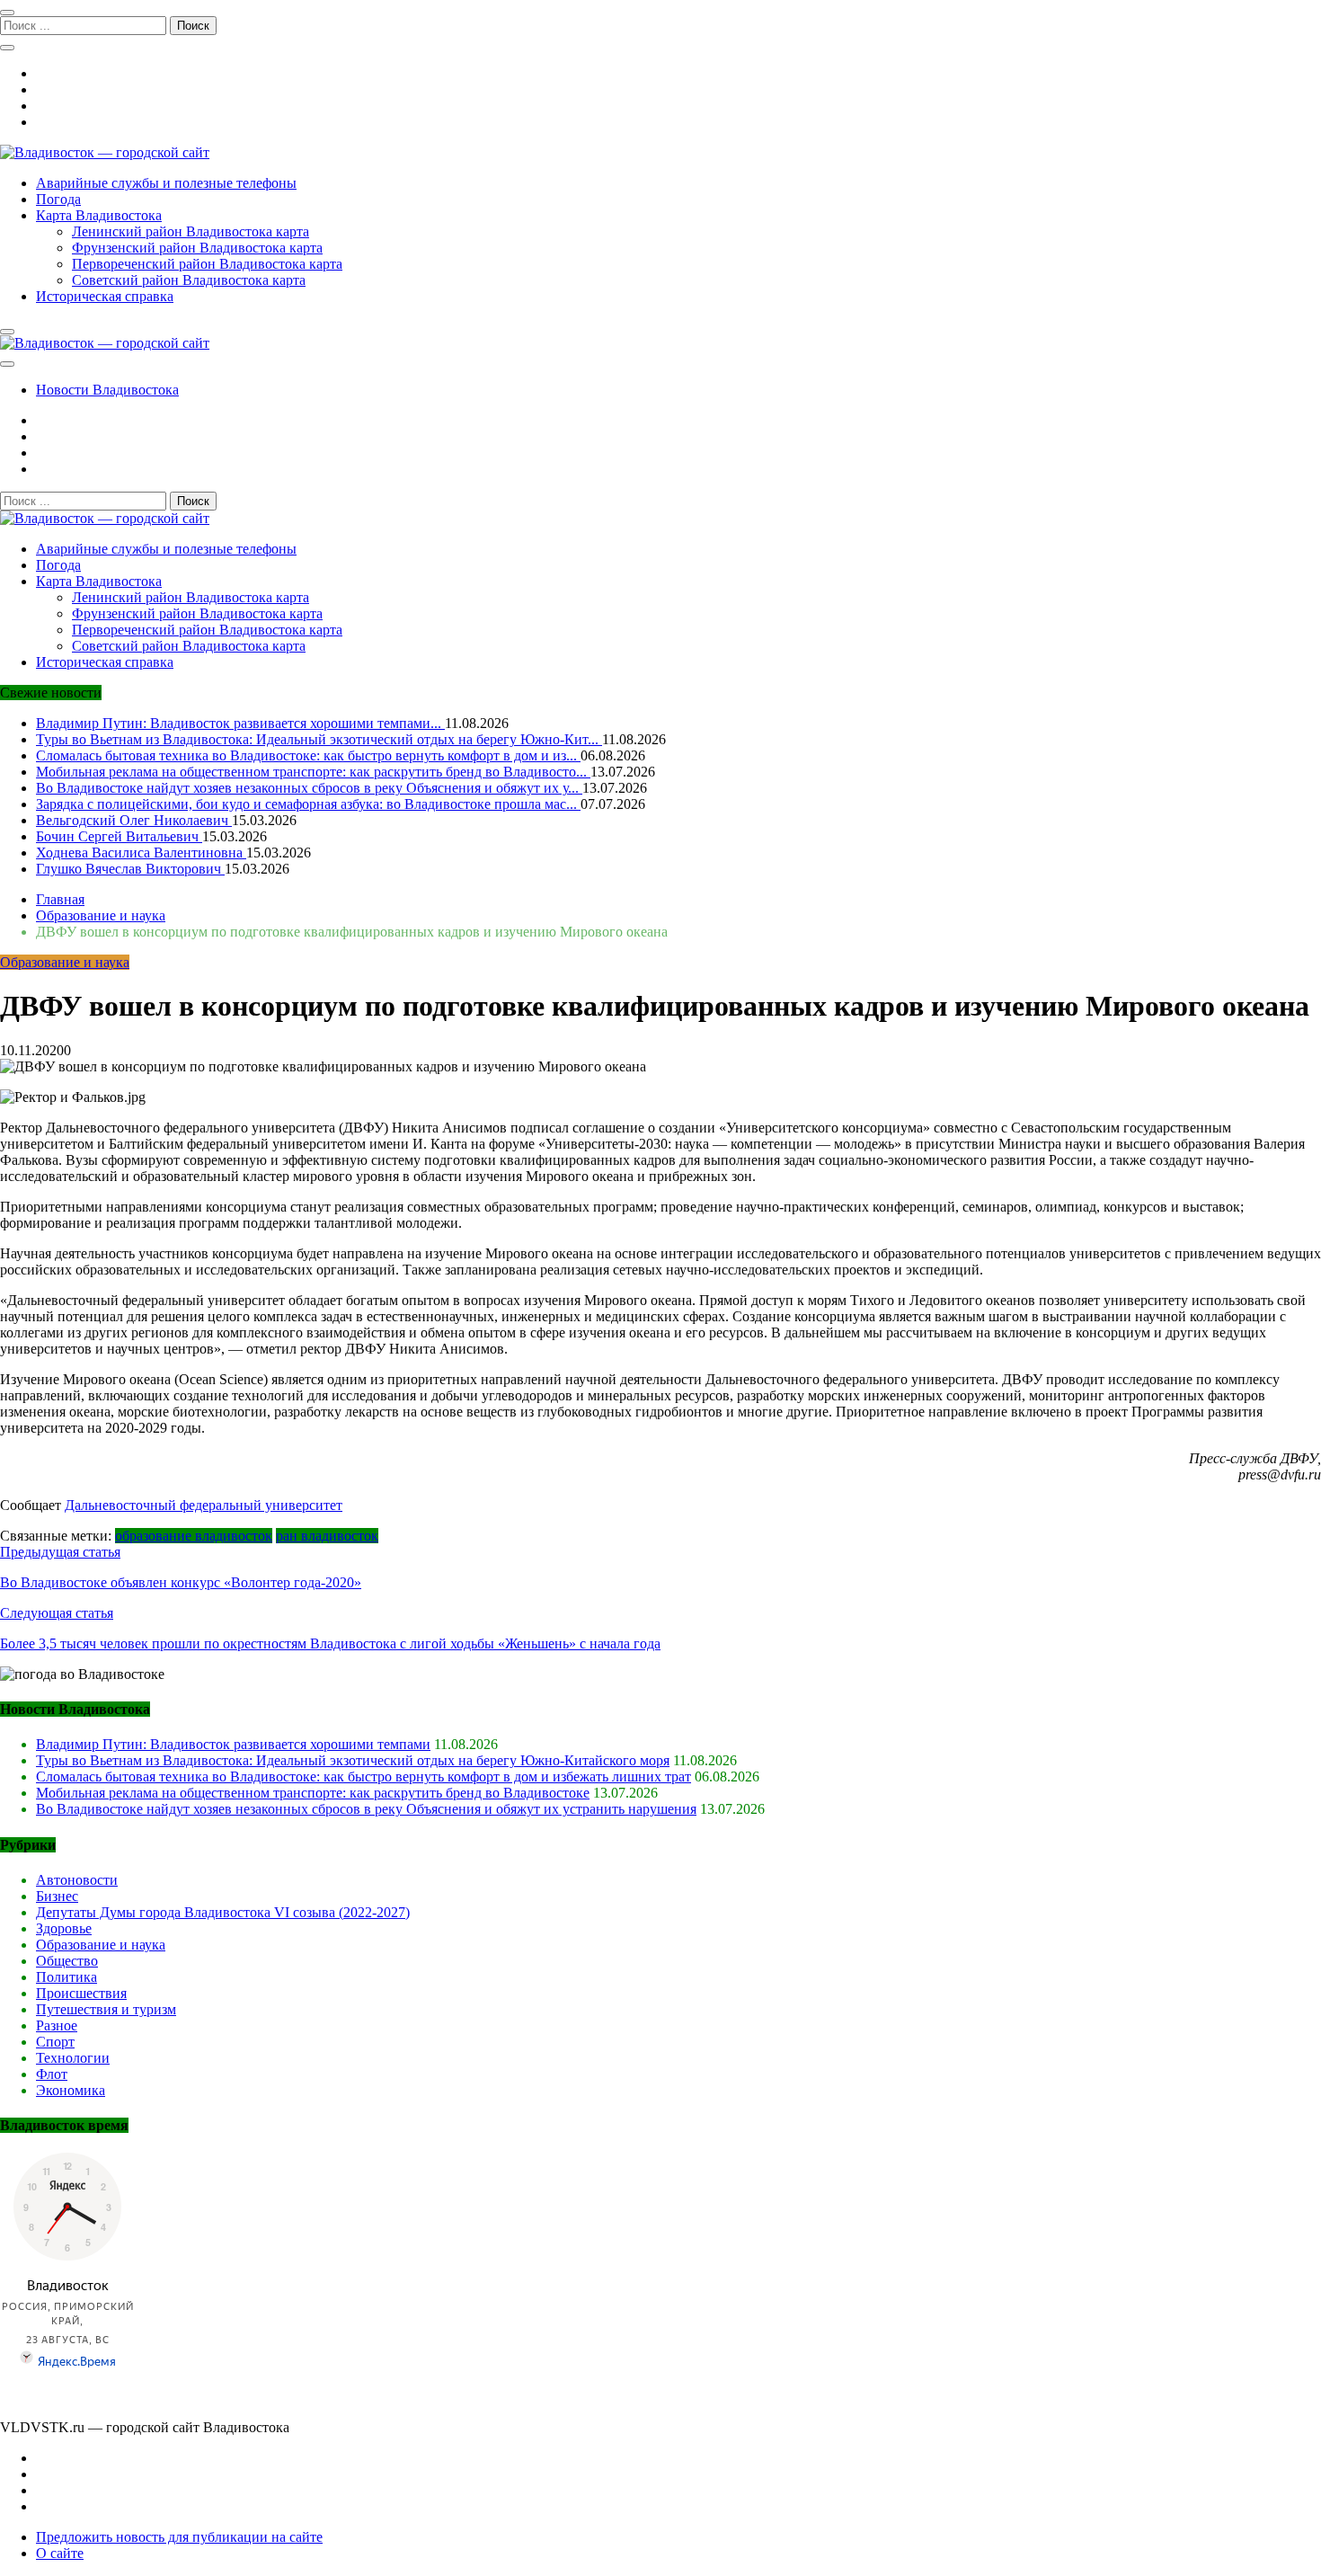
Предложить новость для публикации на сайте (179, 2537)
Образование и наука (65, 962)
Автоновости (77, 1880)
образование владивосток (194, 1536)
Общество (67, 1961)
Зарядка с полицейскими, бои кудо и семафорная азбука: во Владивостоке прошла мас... (308, 804)
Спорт (55, 2042)
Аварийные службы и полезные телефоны (166, 183)
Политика (66, 1977)
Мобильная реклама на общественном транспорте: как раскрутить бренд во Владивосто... (313, 772)
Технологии (73, 2058)
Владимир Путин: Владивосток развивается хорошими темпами (233, 1744)
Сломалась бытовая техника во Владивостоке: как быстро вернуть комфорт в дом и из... (308, 755)
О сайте (60, 2553)
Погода (58, 199)
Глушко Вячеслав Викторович (130, 869)
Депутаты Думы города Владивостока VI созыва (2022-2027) (223, 1912)
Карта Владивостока (99, 215)
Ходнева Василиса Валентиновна (141, 853)
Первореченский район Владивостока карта (207, 264)
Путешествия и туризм (106, 2009)
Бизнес (57, 1896)
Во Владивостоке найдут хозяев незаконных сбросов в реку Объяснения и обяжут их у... (309, 788)
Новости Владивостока (107, 390)
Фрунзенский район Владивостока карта (197, 248)
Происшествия (81, 1993)
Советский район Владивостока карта (189, 280)
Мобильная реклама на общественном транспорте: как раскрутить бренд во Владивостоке (313, 1793)
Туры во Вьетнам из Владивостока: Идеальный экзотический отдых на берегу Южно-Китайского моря (353, 1760)
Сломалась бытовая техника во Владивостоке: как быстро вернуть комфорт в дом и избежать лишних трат (363, 1777)
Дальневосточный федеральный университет (204, 1505)
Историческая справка (105, 296)
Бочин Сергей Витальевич (119, 836)
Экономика (71, 2090)
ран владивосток (327, 1536)
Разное (57, 2025)
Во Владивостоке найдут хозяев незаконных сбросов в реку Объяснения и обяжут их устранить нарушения (366, 1809)
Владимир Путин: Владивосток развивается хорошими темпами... (240, 723)
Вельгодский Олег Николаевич (134, 820)
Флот (52, 2074)
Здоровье (64, 1928)
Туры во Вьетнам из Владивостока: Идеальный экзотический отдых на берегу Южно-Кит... (319, 739)
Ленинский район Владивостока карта (191, 231)
